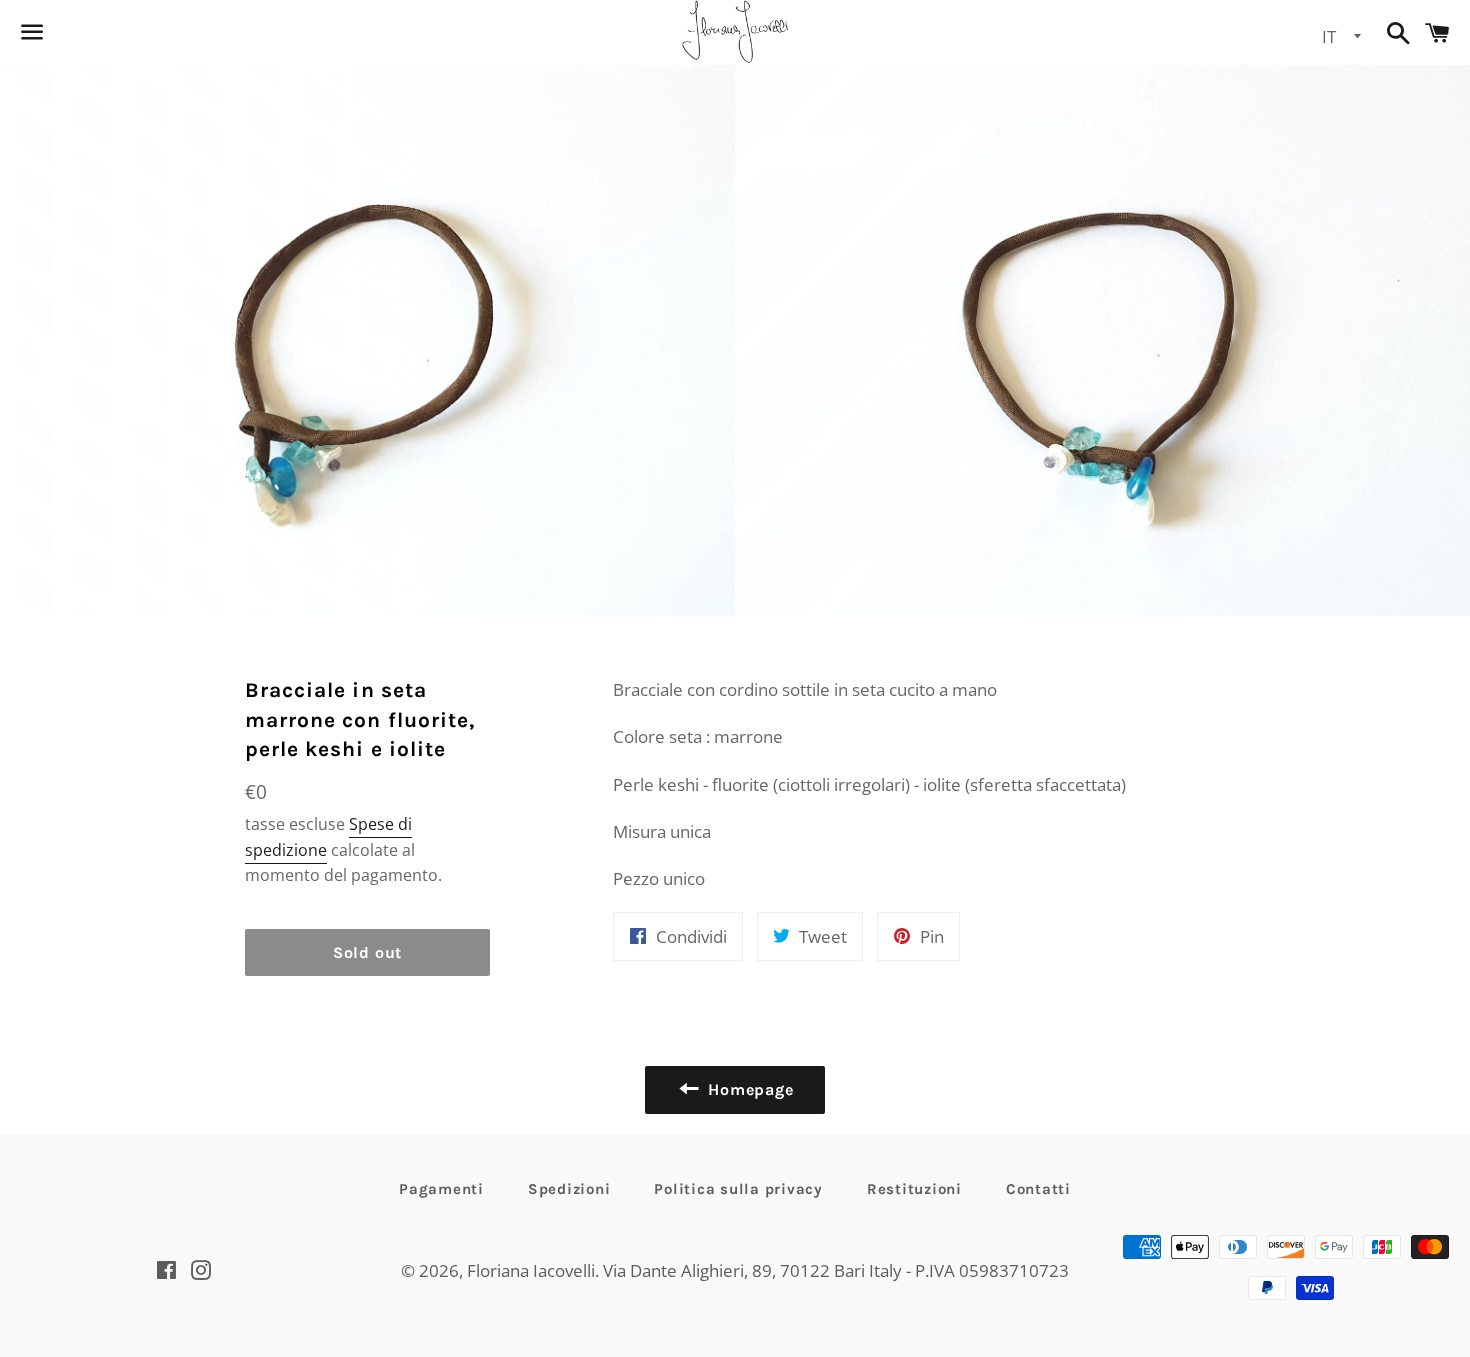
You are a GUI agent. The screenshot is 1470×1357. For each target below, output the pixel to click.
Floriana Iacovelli (531, 1270)
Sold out (367, 952)
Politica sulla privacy (738, 1189)
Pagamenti (441, 1189)
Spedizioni (569, 1189)
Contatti (1038, 1189)
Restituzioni (914, 1189)
